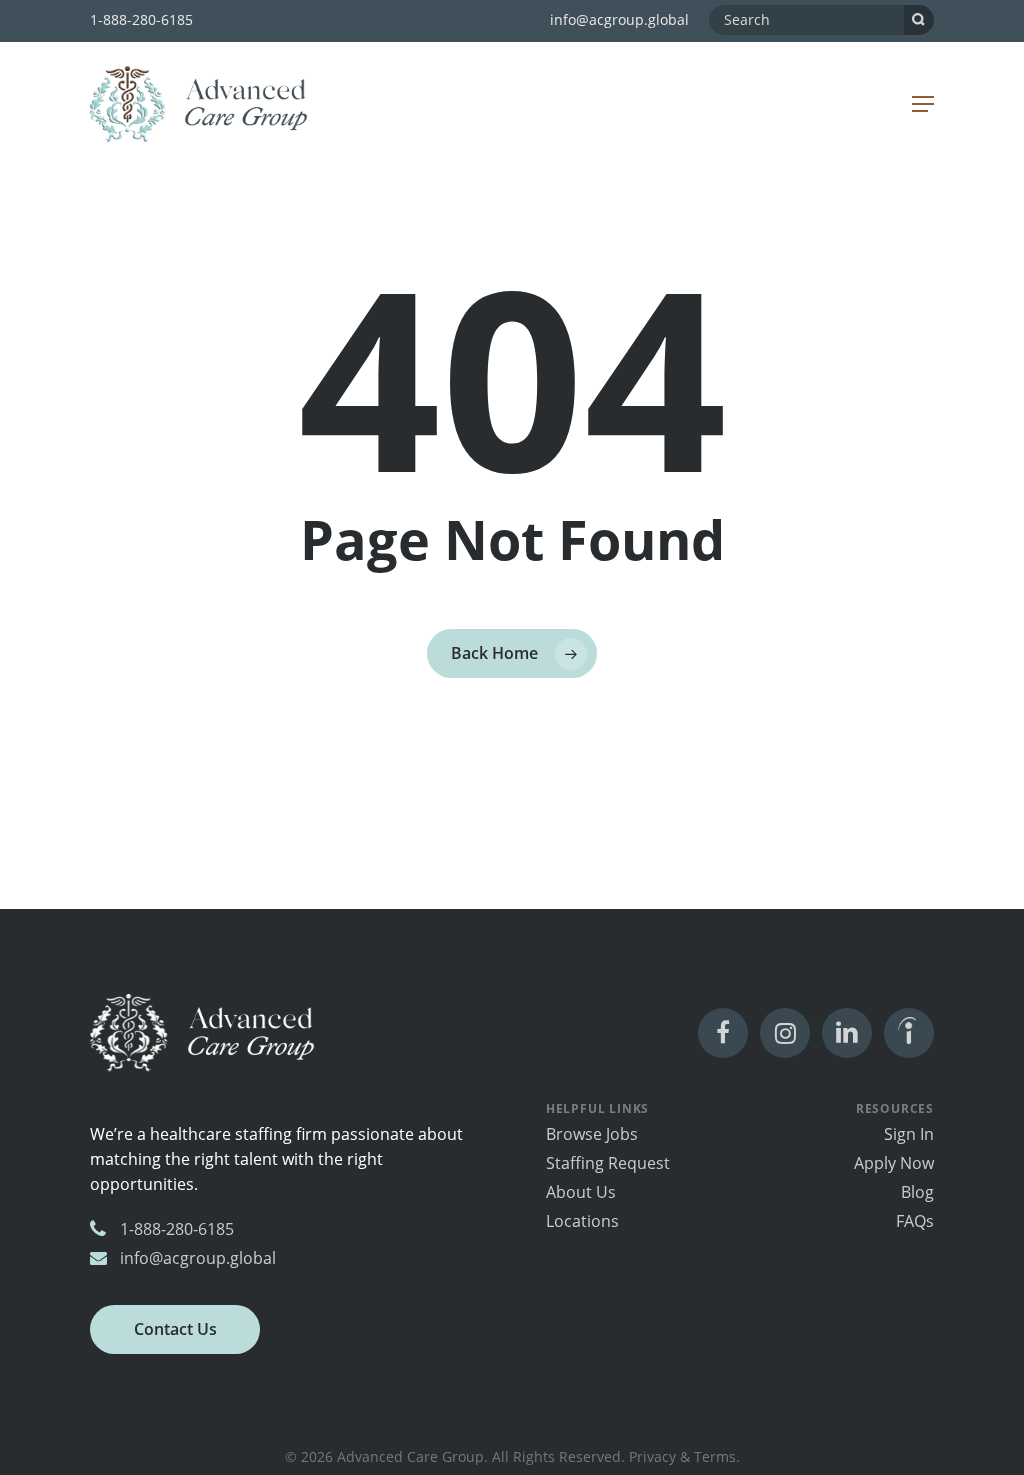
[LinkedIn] (847, 1033)
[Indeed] (909, 1033)
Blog (917, 1192)
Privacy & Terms (682, 1456)
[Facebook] (723, 1033)
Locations (582, 1221)
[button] (923, 104)
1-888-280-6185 (141, 19)
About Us (581, 1192)
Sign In (909, 1134)
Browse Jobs (592, 1134)
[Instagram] (785, 1033)
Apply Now (894, 1163)
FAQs (915, 1221)
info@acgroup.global (619, 19)
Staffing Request (608, 1163)
